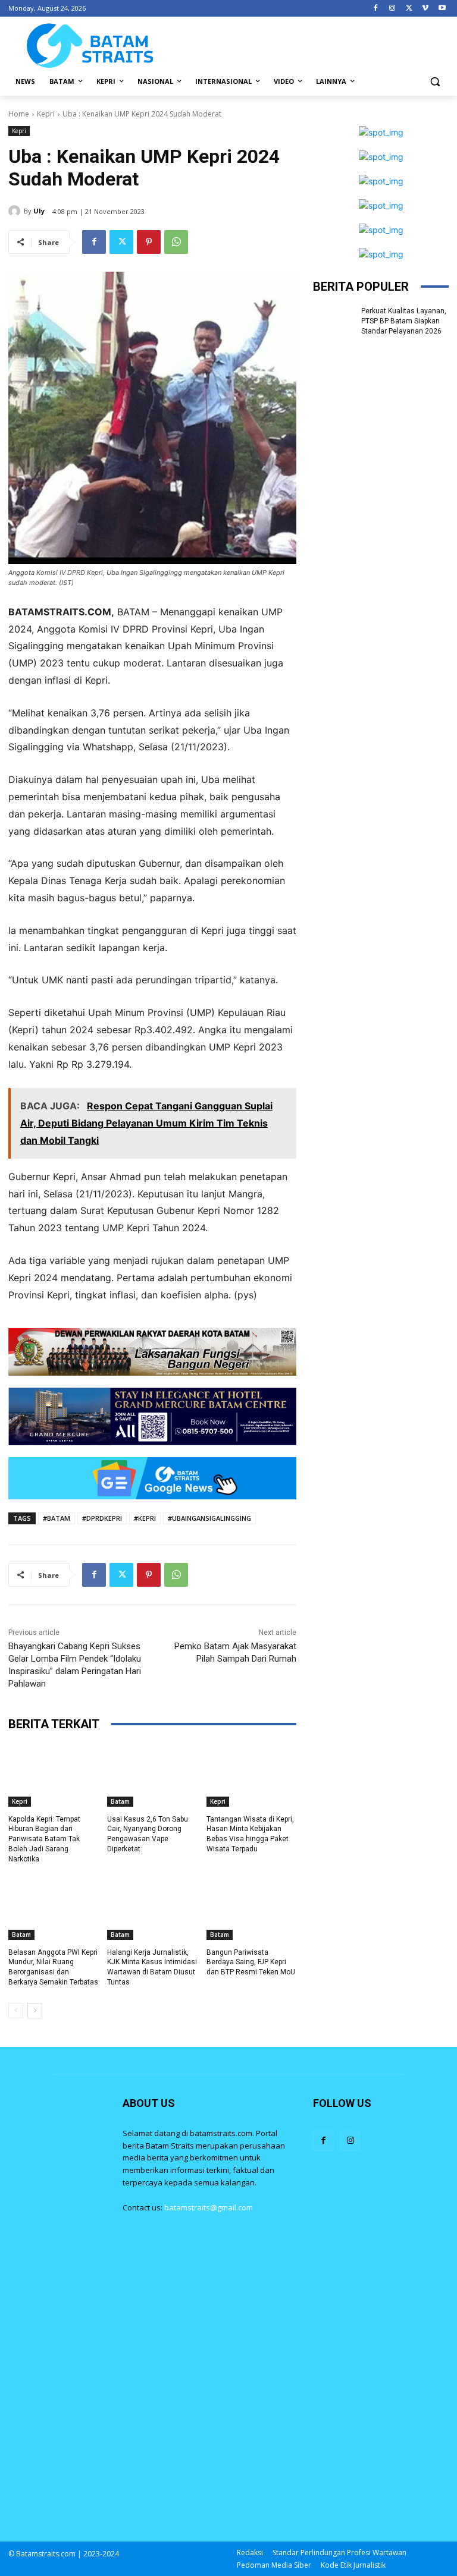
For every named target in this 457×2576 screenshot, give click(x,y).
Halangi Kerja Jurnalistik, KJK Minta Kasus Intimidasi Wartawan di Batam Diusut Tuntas (152, 1967)
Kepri (46, 114)
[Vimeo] (425, 9)
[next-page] (35, 2011)
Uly (39, 211)
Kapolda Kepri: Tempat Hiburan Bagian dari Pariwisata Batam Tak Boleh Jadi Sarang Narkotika (44, 1839)
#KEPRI (145, 1518)
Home (19, 114)
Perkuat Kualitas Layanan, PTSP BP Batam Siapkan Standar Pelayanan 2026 (404, 321)
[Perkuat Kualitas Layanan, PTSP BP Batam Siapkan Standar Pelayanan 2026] (333, 320)
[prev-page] (16, 2011)
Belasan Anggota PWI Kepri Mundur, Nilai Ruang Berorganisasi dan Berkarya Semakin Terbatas (53, 1967)
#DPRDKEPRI (102, 1518)
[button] (435, 82)
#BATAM (57, 1518)
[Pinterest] (149, 242)
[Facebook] (376, 9)
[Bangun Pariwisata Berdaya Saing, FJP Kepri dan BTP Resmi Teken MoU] (251, 1908)
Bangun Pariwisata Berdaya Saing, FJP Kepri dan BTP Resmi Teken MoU (251, 1962)
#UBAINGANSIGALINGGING (209, 1518)
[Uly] (16, 211)
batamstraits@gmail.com (209, 2207)
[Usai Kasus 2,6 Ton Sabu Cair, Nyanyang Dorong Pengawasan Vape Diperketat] (152, 1775)
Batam (120, 1801)
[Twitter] (409, 9)
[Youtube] (442, 9)
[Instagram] (392, 9)
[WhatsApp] (176, 242)
